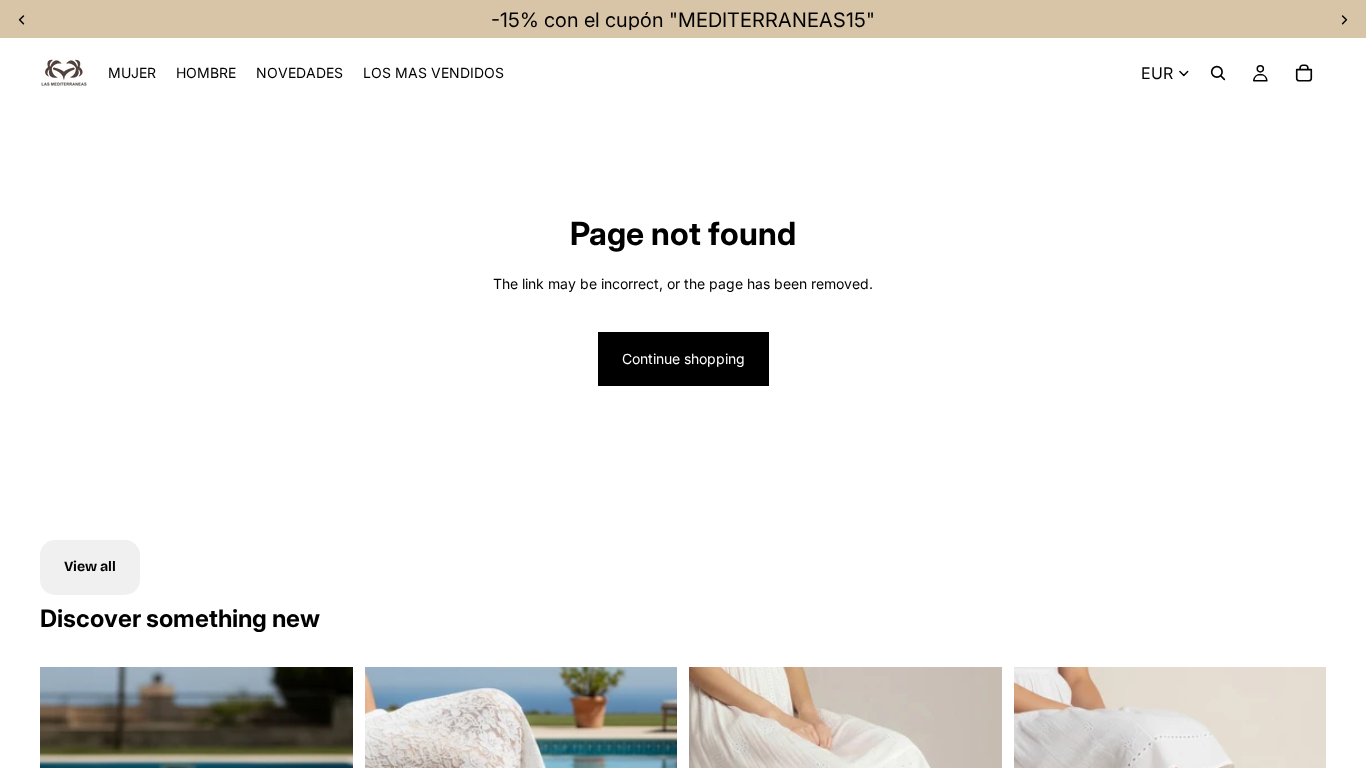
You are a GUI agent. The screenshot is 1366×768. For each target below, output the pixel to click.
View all (90, 566)
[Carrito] (1304, 73)
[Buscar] (1218, 73)
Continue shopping (683, 358)
